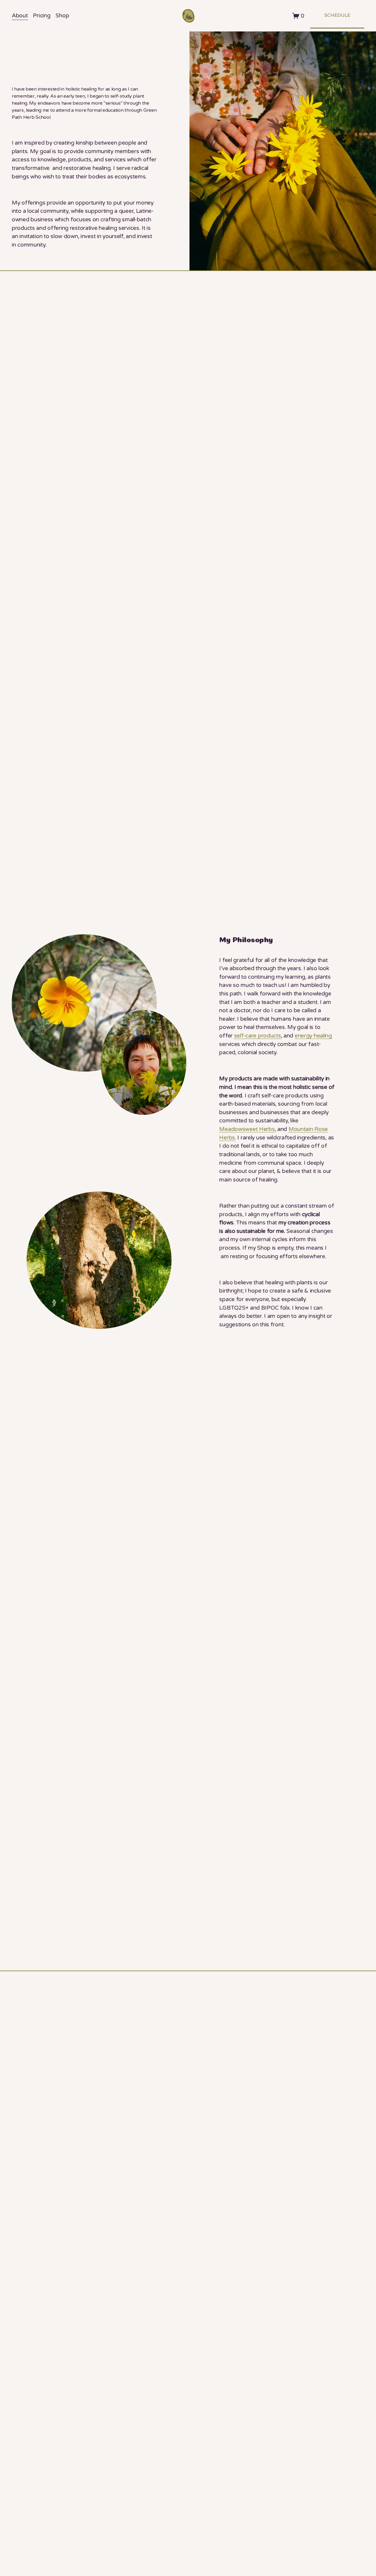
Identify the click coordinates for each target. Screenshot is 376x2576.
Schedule (337, 15)
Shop (62, 15)
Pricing (42, 15)
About (20, 15)
